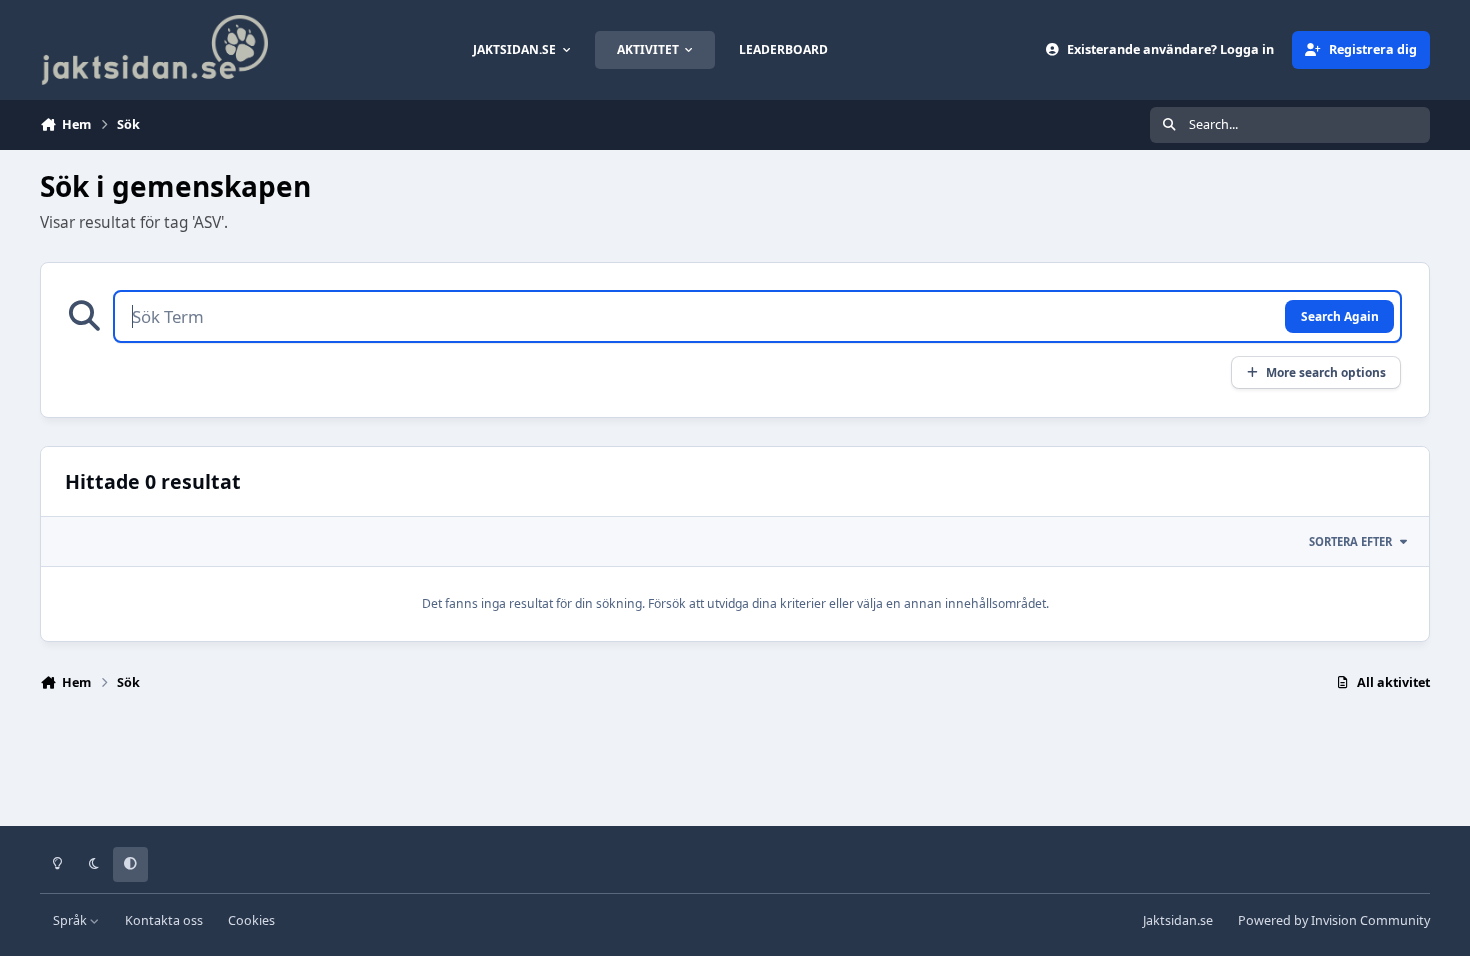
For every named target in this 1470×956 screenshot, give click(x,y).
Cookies (251, 920)
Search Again (1340, 316)
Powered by (1334, 920)
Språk (71, 920)
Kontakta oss (164, 920)
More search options (1326, 372)
